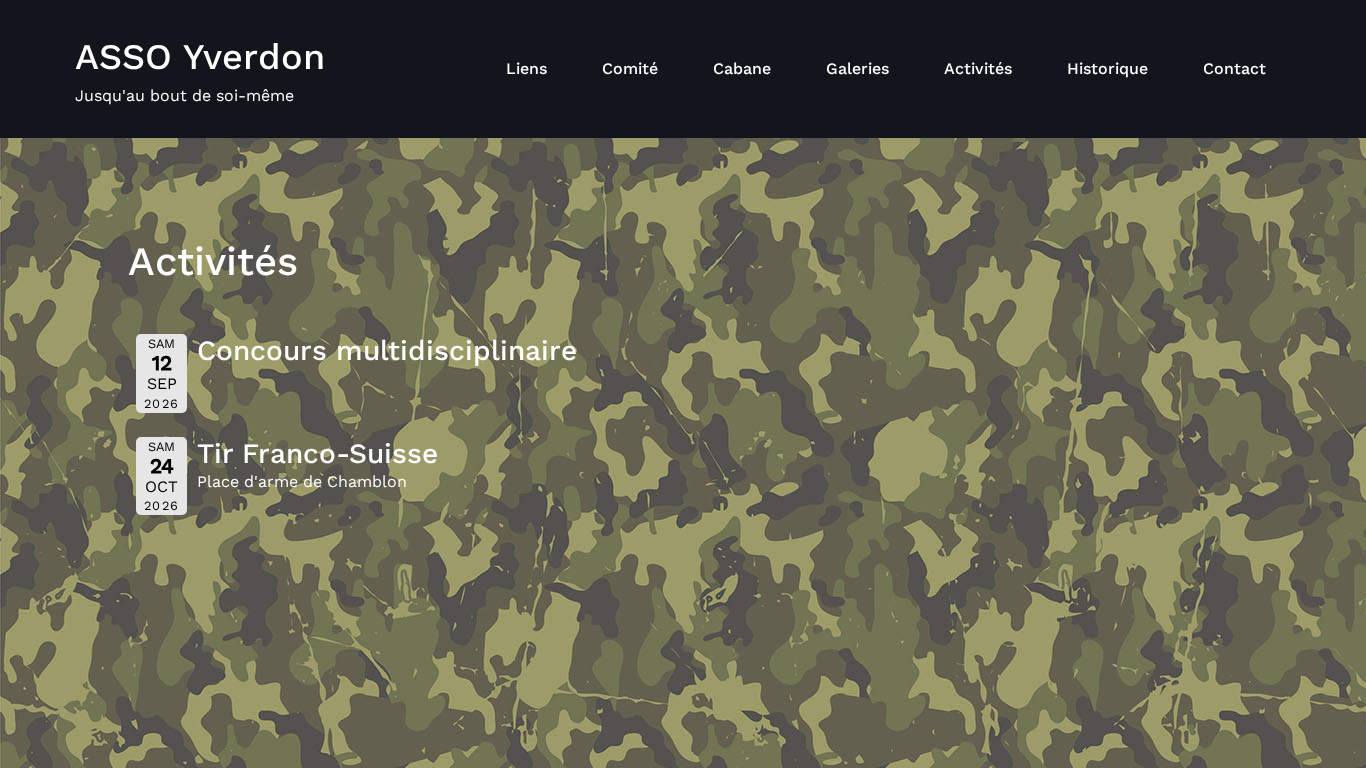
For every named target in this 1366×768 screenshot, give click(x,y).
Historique (1107, 68)
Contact (1234, 68)
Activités (978, 68)
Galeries (857, 68)
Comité (630, 68)
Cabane (742, 68)
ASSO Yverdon (200, 57)
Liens (526, 68)
